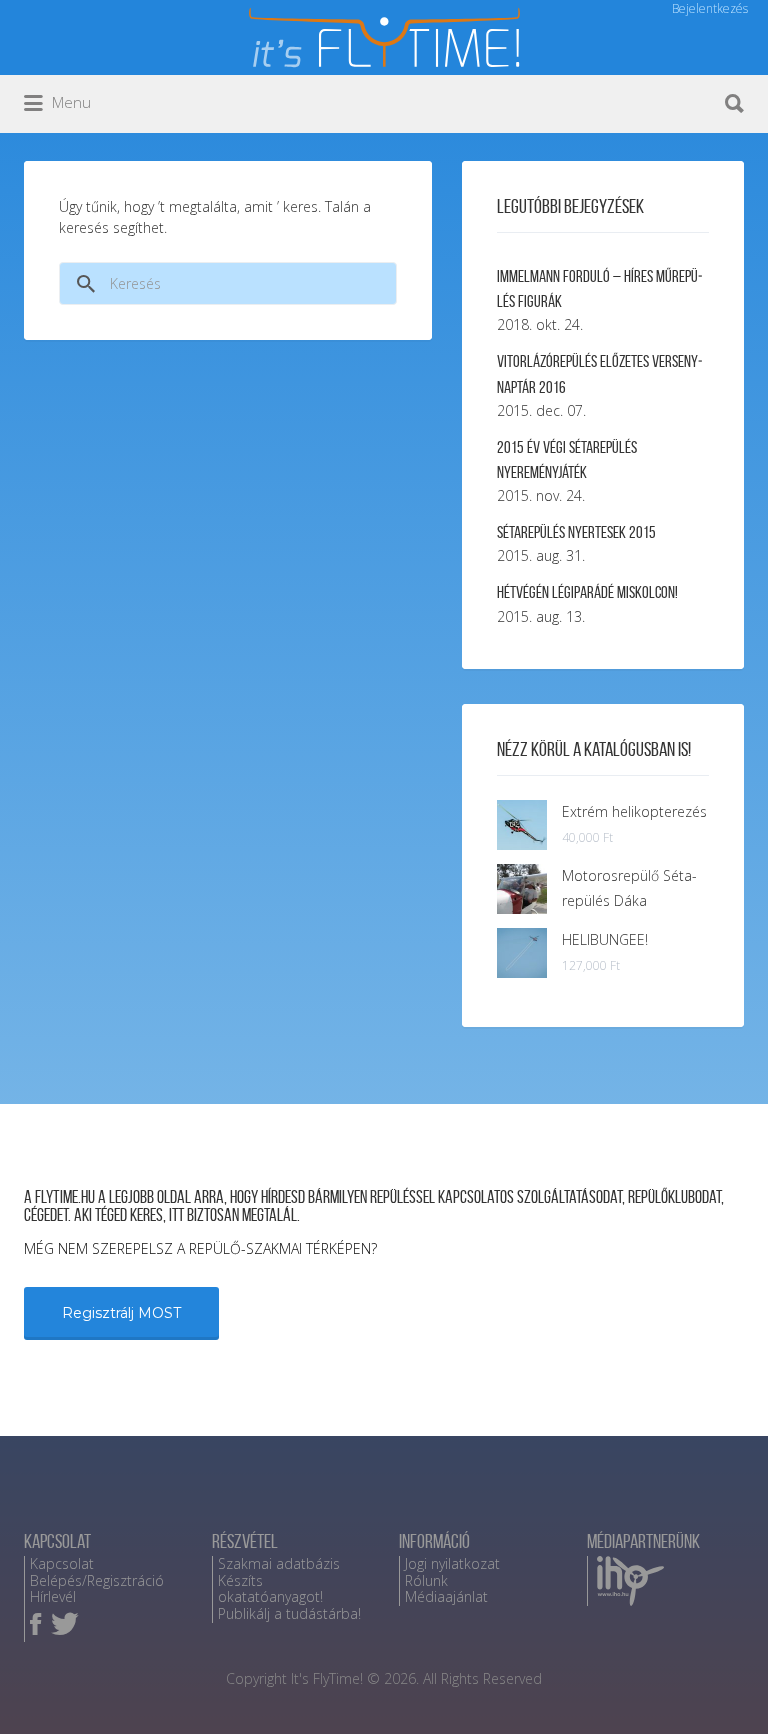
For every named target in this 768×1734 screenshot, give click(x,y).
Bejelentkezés (710, 8)
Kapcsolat (62, 1563)
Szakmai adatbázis (279, 1563)
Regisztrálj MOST (121, 1313)
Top (720, 1686)
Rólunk (426, 1580)
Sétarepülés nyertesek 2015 (576, 532)
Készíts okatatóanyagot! (270, 1589)
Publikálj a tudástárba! (289, 1613)
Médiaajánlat (446, 1596)
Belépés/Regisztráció (97, 1580)
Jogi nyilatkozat (452, 1563)
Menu (69, 102)
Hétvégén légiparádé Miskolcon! (587, 592)
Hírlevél (53, 1596)
